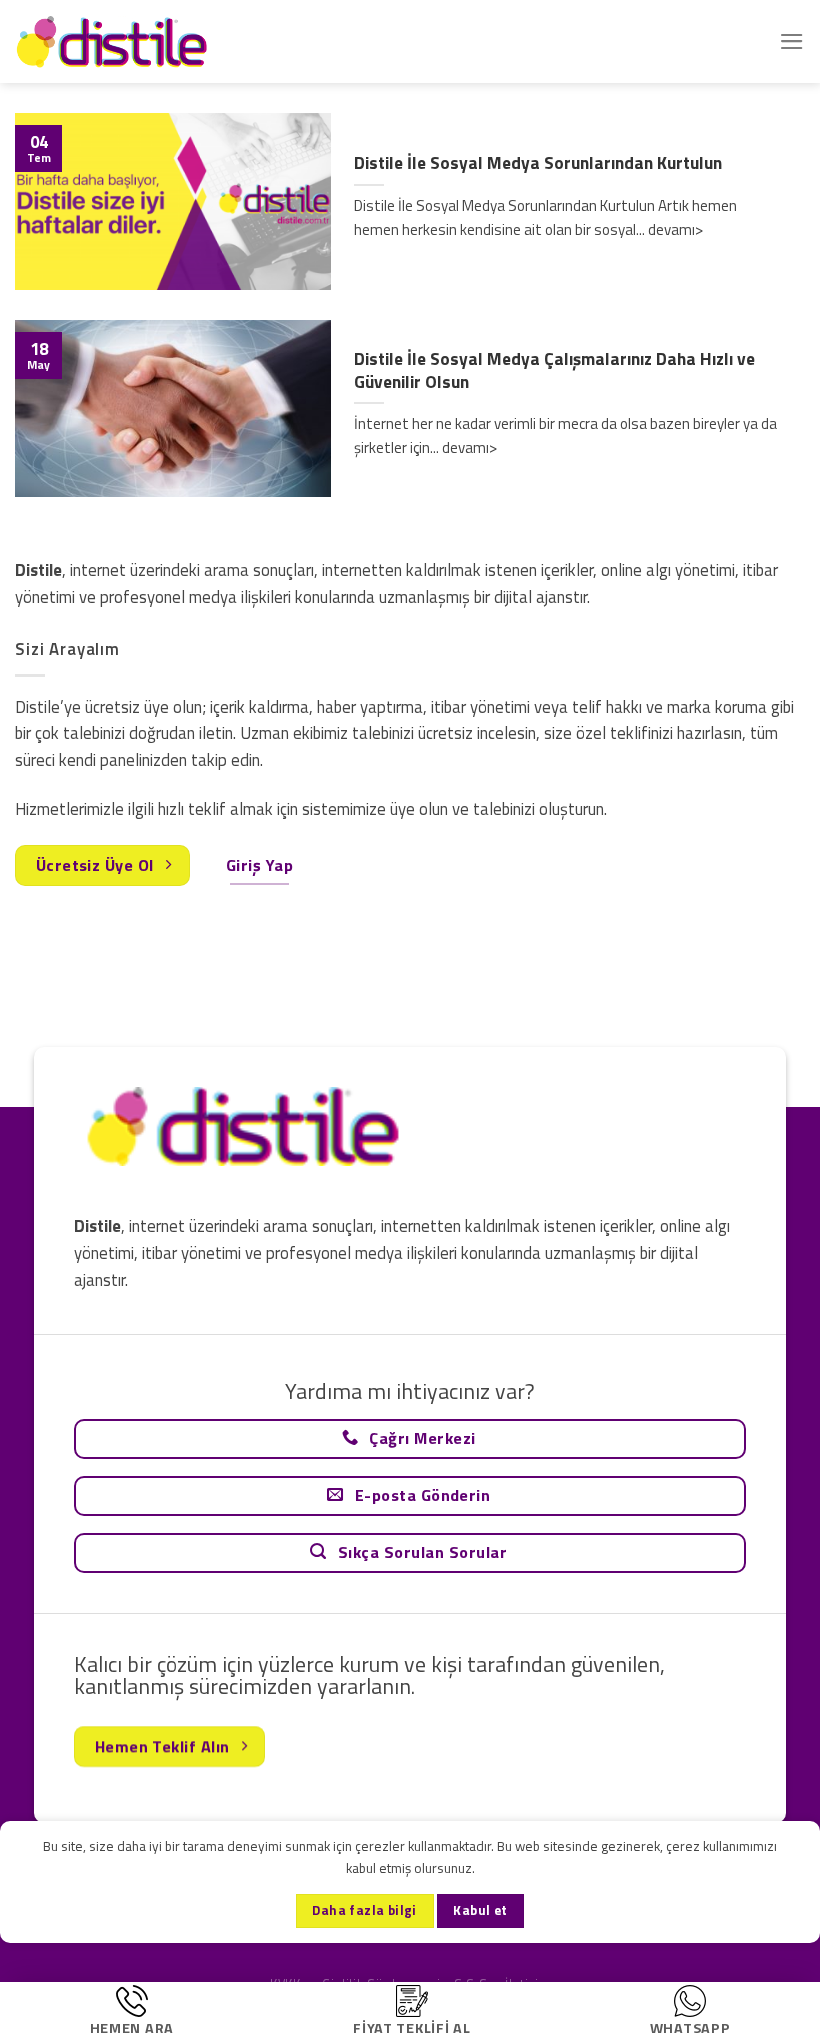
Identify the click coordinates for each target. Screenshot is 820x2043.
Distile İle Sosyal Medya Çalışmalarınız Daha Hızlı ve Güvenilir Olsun (554, 370)
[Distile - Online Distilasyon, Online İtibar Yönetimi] (115, 41)
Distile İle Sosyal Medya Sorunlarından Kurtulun (538, 163)
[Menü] (792, 41)
